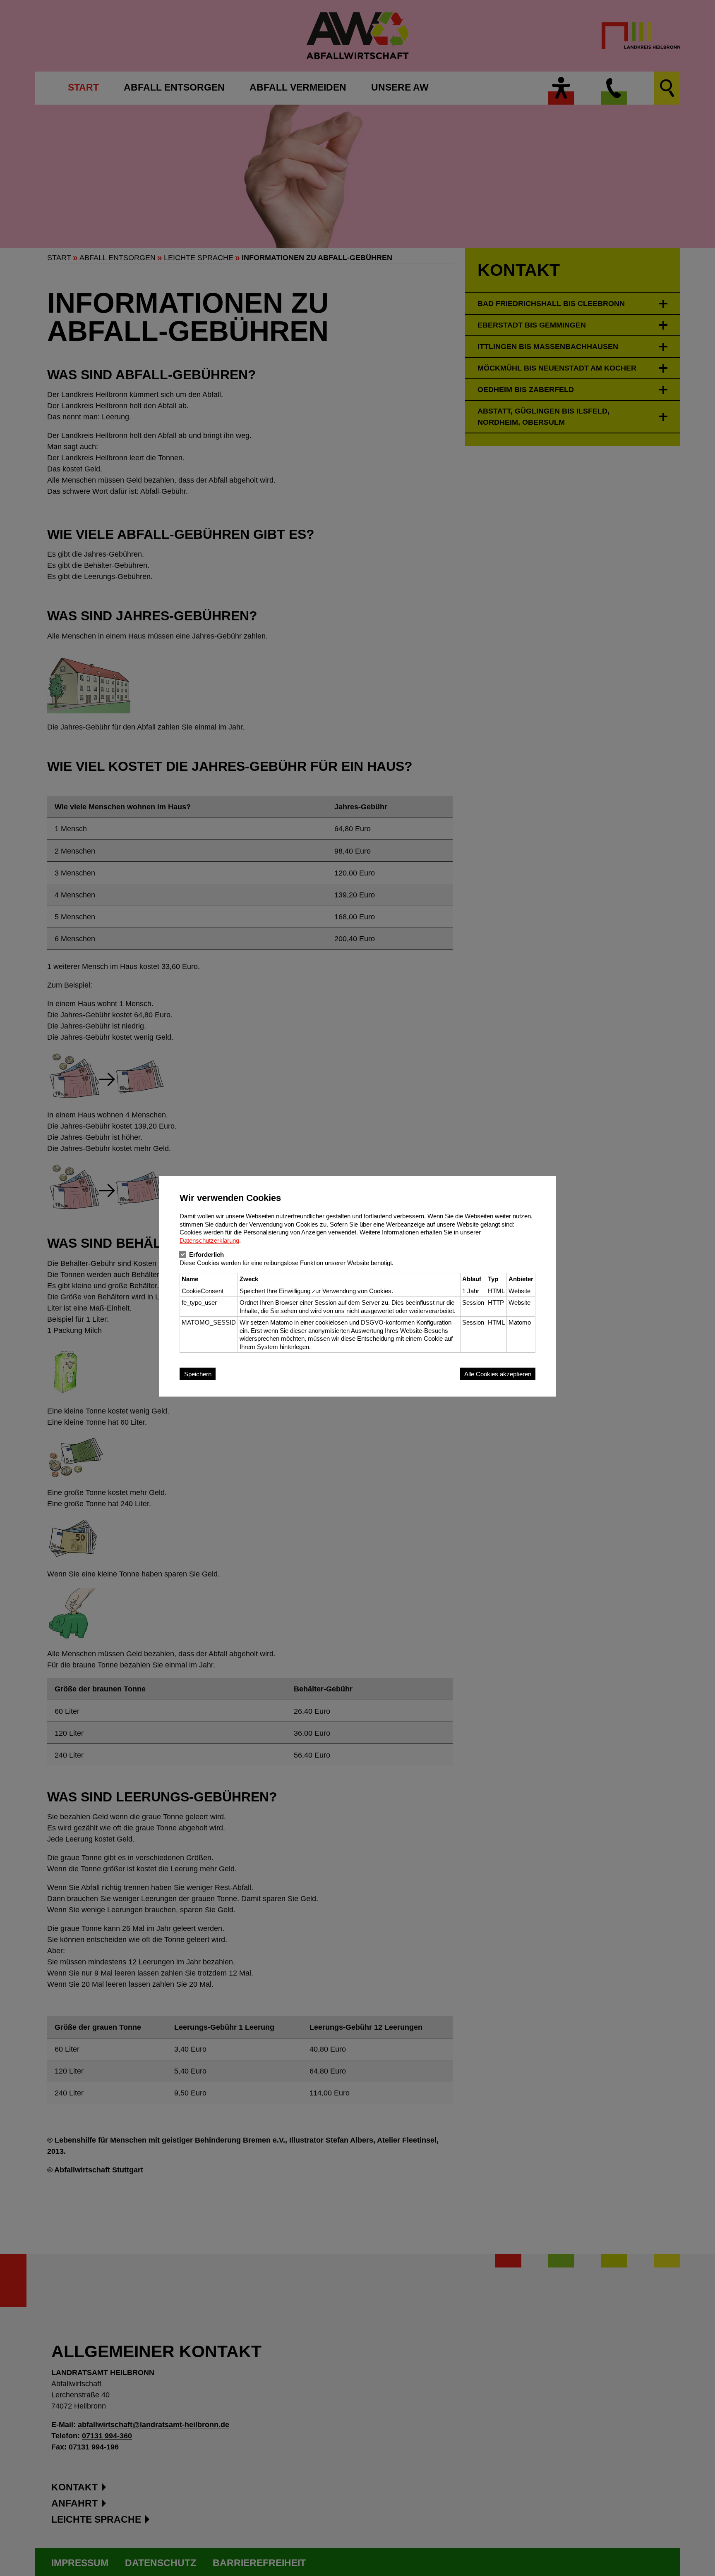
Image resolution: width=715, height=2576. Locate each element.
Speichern (198, 1374)
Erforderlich (206, 1255)
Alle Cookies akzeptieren (498, 1374)
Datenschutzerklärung (209, 1240)
